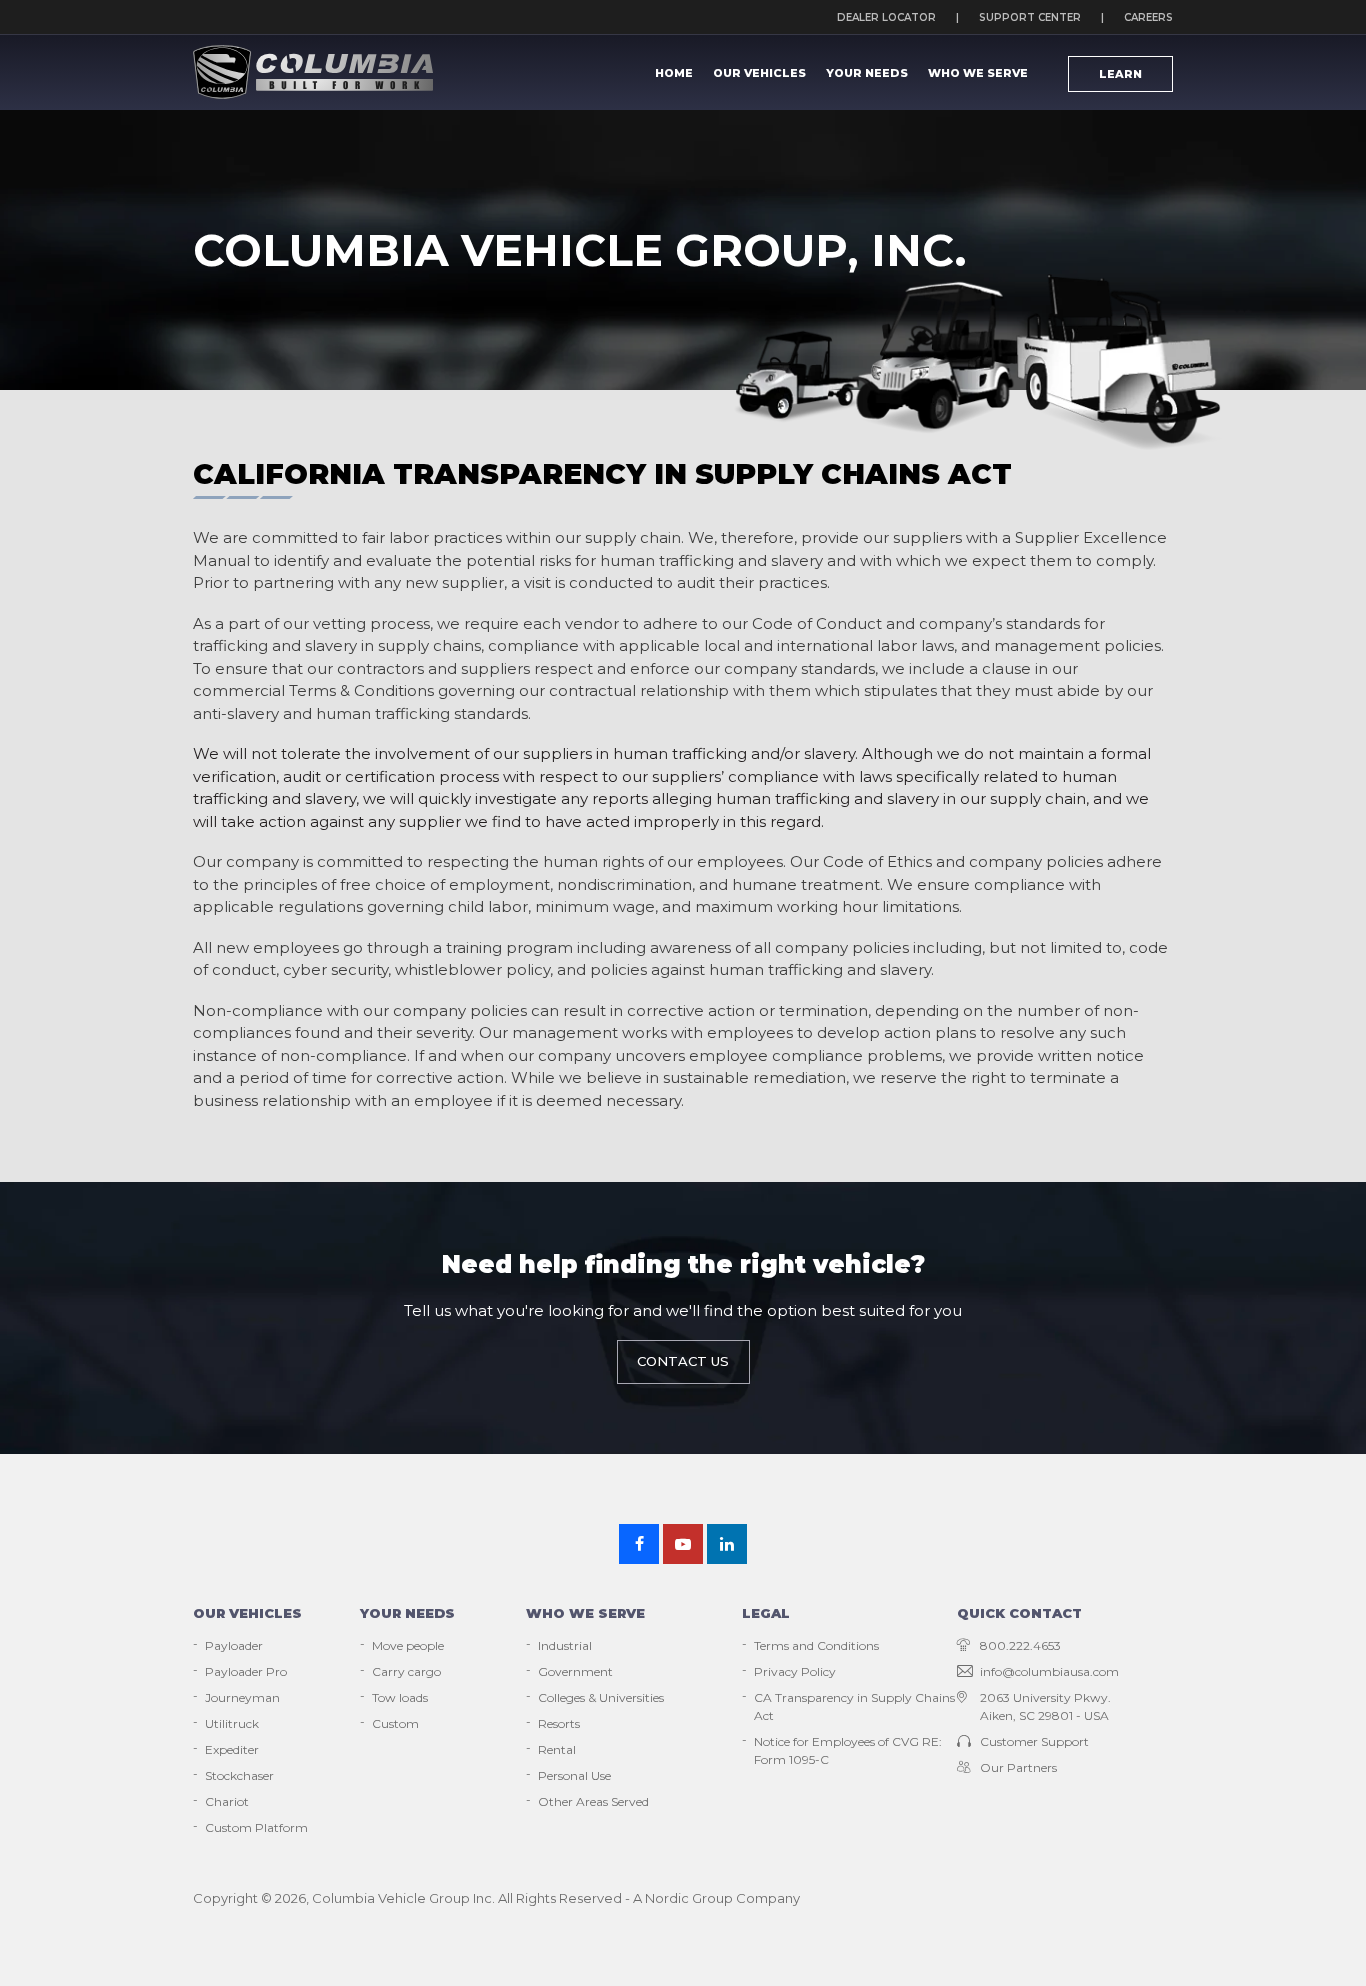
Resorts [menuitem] (559, 1723)
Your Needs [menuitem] (867, 73)
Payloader (234, 1645)
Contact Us (683, 1361)
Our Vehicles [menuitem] (759, 73)
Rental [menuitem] (557, 1749)
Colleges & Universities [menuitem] (601, 1697)
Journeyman (242, 1697)
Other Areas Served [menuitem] (593, 1801)
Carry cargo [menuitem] (406, 1671)
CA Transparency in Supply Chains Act (854, 1706)
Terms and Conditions (816, 1645)
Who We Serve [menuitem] (978, 73)
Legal (766, 1613)
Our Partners (1018, 1767)
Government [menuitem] (575, 1671)
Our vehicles (247, 1613)
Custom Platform (256, 1827)
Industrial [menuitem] (565, 1645)
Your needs (407, 1613)
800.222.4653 (1020, 1645)
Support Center (1030, 17)
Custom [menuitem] (395, 1723)
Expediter (232, 1749)
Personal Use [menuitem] (574, 1775)
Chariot (227, 1801)
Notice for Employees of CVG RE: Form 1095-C (848, 1750)
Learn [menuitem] (1120, 74)
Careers (1148, 17)
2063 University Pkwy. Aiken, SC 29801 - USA (1045, 1706)
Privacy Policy (795, 1671)
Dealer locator (886, 17)
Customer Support (1034, 1741)
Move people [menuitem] (408, 1645)
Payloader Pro (246, 1671)
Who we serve (585, 1613)
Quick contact (1019, 1613)
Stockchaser (239, 1775)
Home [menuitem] (674, 73)
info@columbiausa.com (1049, 1671)
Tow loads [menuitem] (400, 1697)
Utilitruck (232, 1723)
